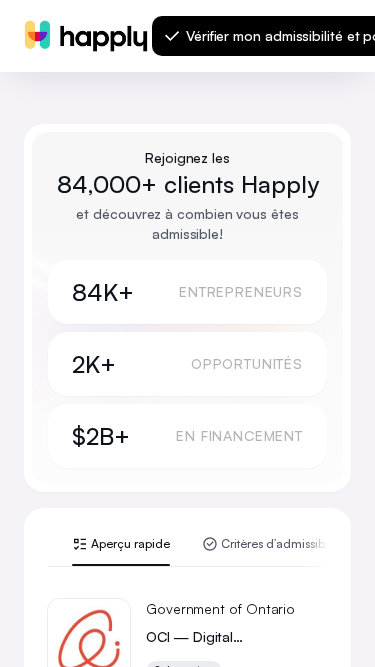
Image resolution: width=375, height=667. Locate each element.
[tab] (121, 551)
